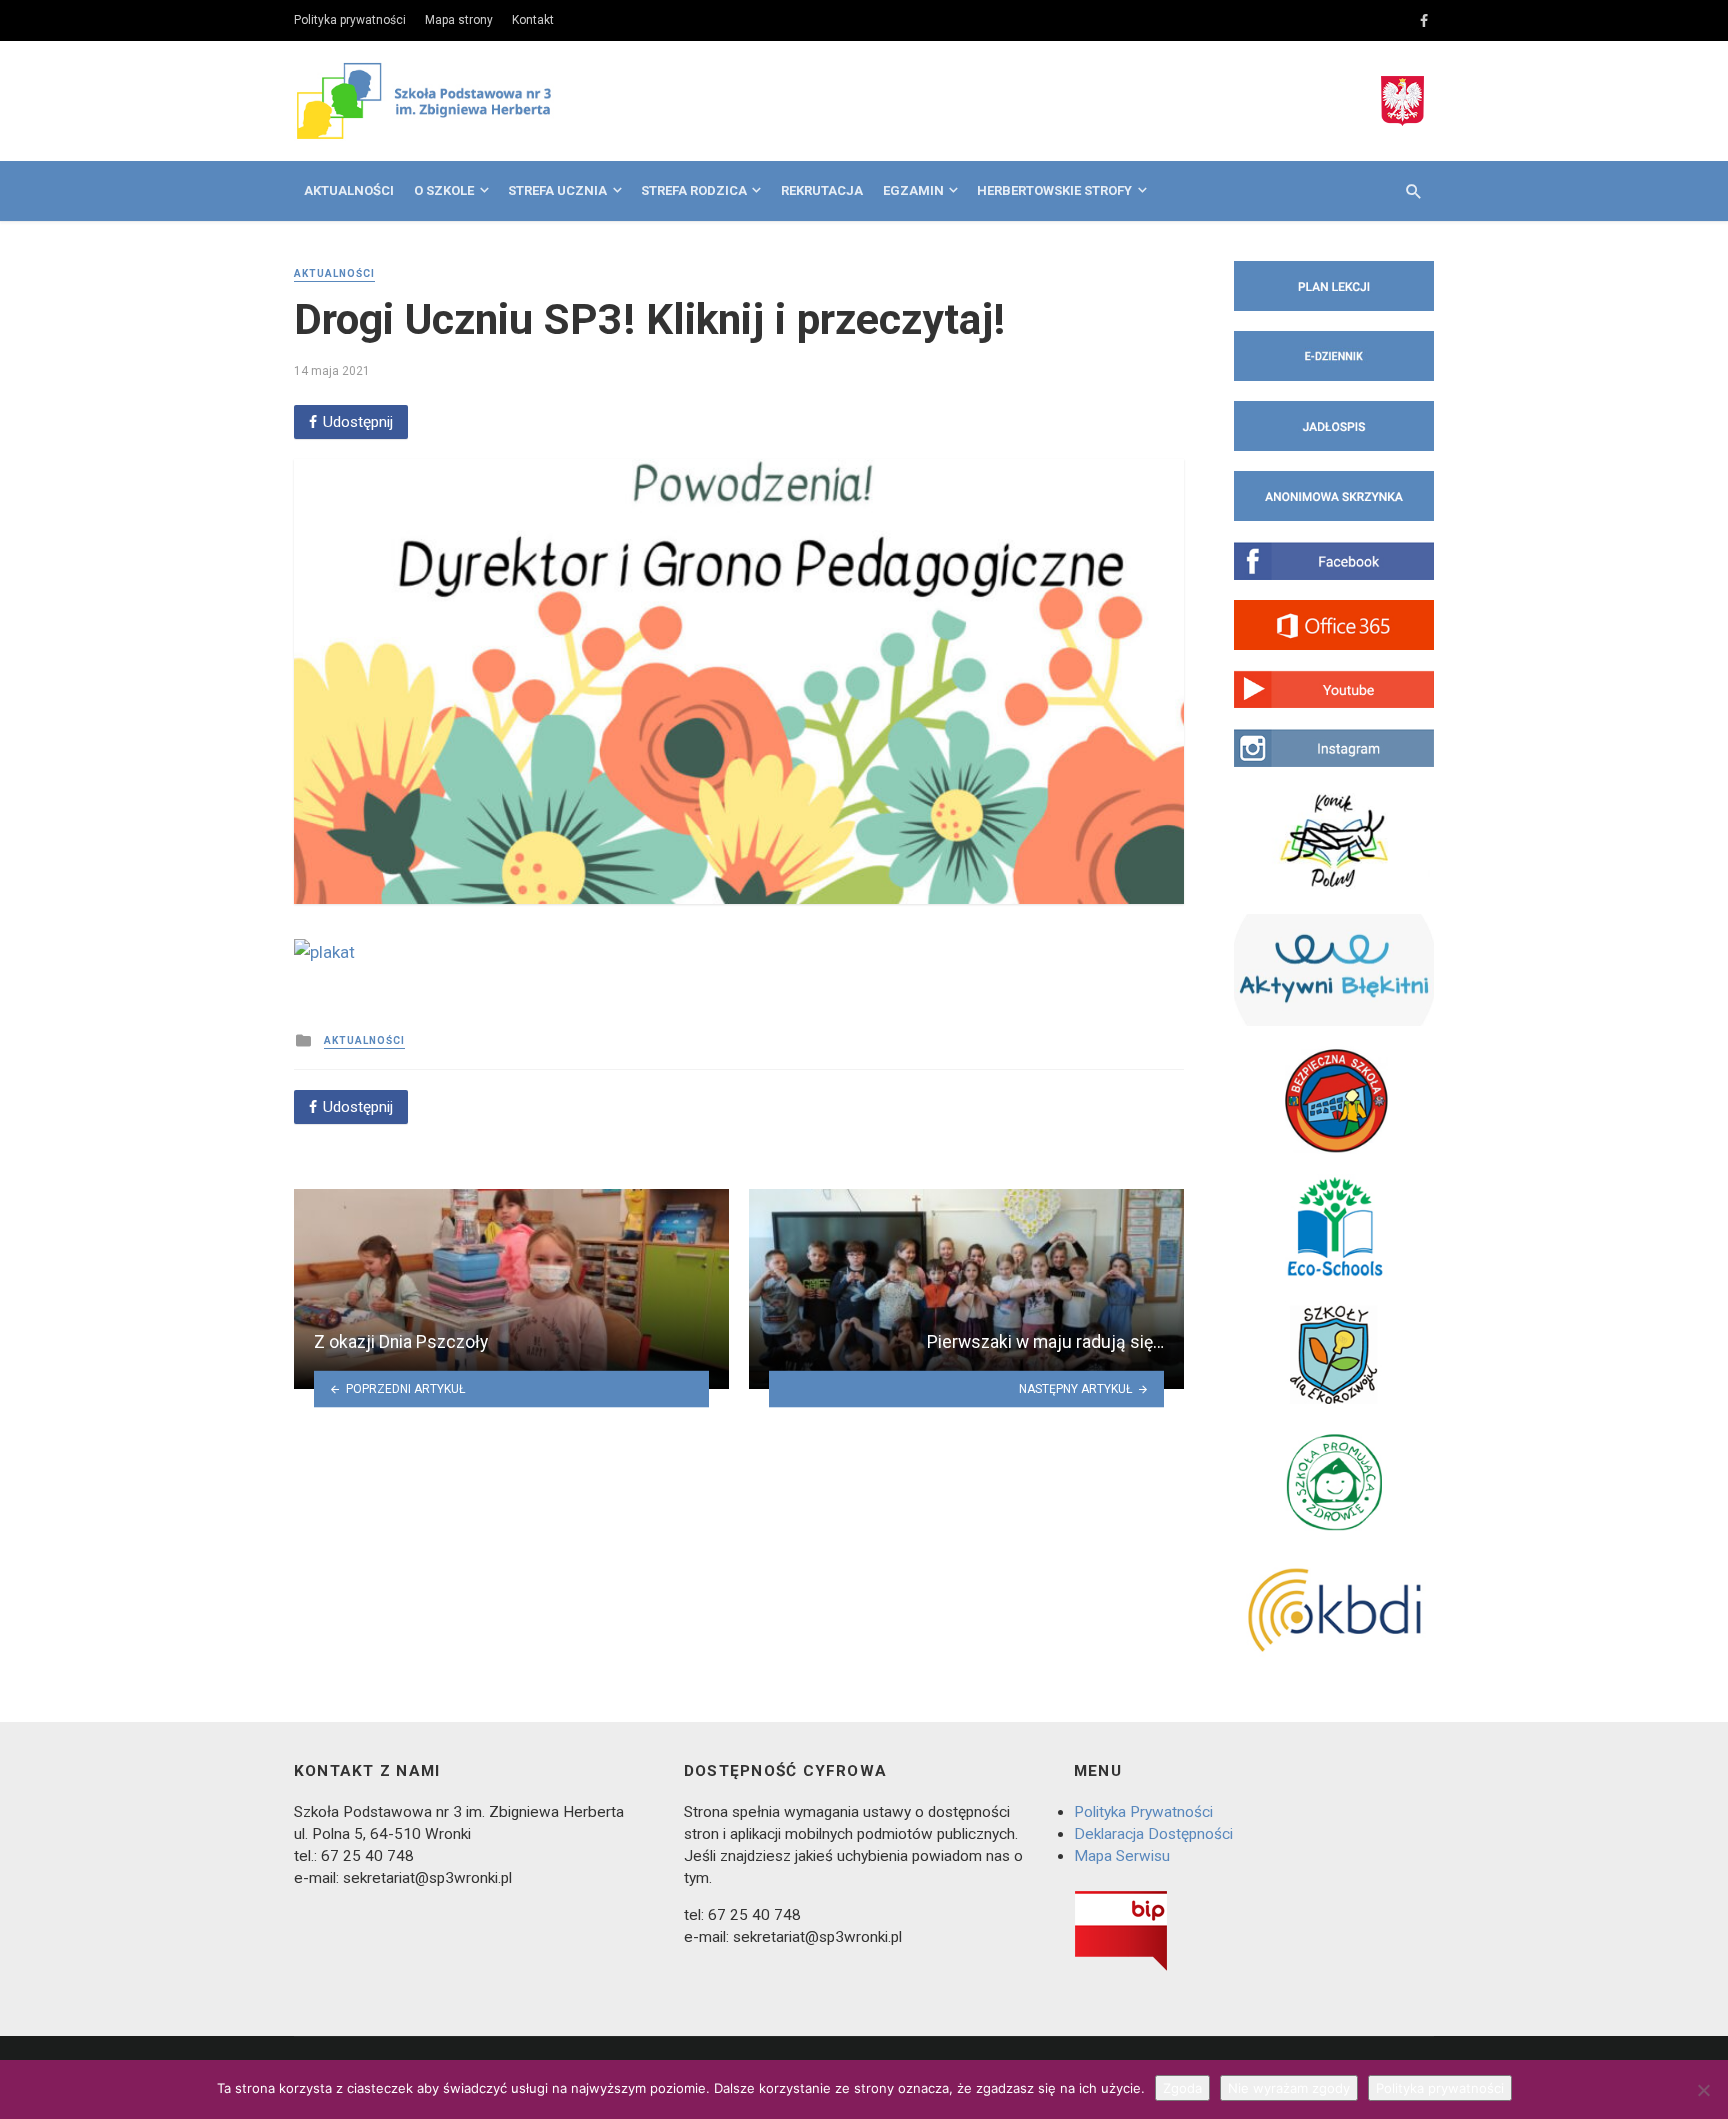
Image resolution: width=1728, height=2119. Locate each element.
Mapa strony (459, 20)
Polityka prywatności (350, 20)
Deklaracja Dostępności (1153, 1834)
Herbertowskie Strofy (1054, 190)
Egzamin (913, 190)
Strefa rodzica (694, 190)
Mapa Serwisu (1122, 1856)
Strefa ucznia (557, 190)
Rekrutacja (822, 190)
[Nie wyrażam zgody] (1703, 2090)
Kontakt (533, 20)
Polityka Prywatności (1143, 1812)
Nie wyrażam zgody (1289, 2088)
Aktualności (349, 190)
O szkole (444, 190)
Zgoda (1182, 2088)
